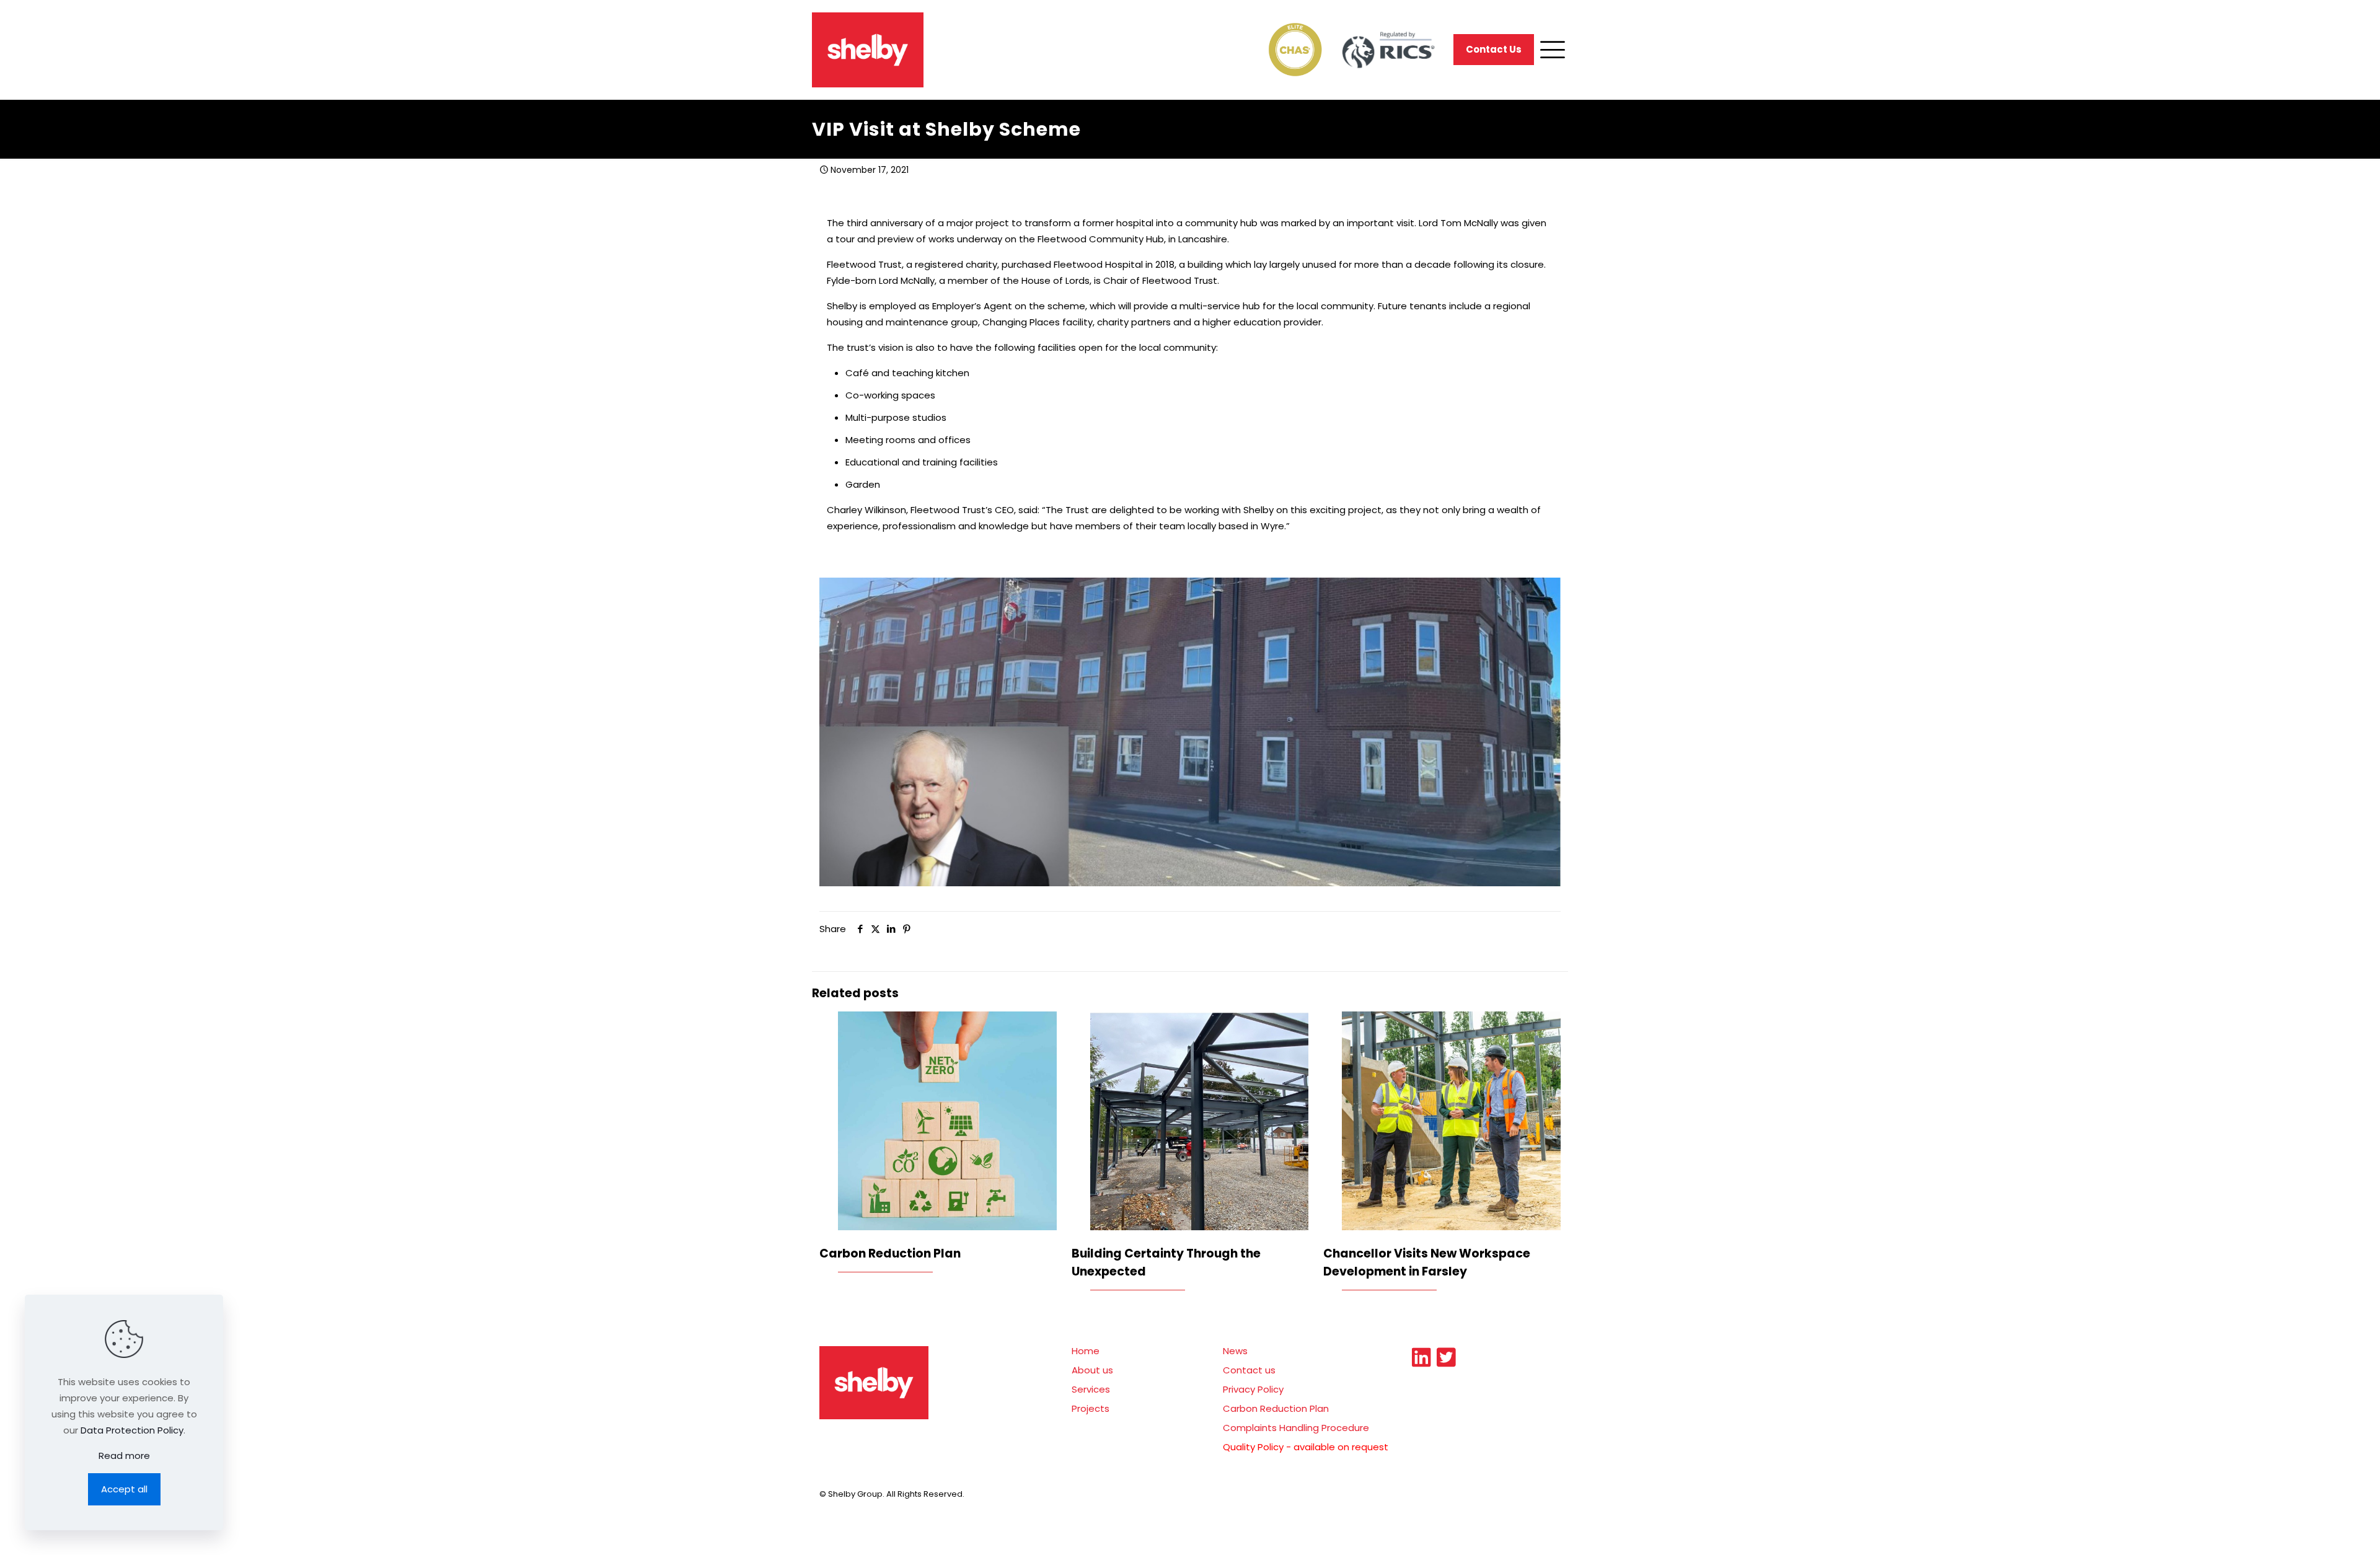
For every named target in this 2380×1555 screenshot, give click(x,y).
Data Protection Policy (132, 1430)
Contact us (1249, 1370)
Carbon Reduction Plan (890, 1253)
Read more (124, 1456)
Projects (1091, 1408)
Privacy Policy (1253, 1389)
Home (1086, 1351)
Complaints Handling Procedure (1296, 1428)
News (1235, 1351)
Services (1091, 1389)
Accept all (124, 1489)
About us (1092, 1370)
